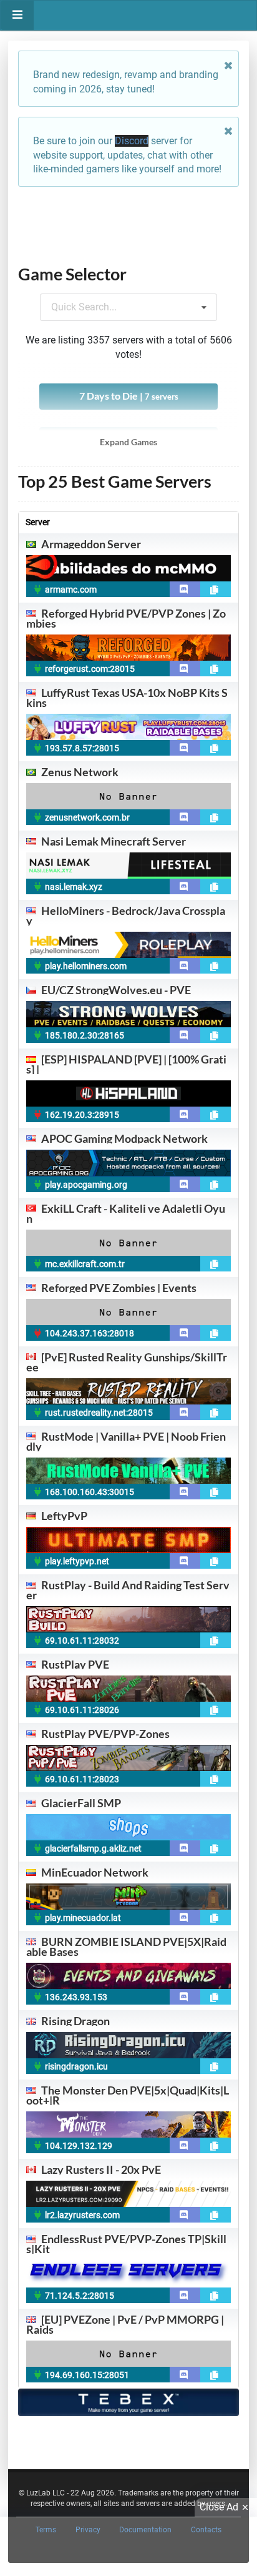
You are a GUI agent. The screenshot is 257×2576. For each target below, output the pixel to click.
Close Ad (219, 2507)
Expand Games (128, 442)
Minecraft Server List (143, 2451)
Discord (132, 141)
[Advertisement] (128, 225)
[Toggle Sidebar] (17, 15)
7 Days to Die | (129, 396)
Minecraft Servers (57, 2451)
